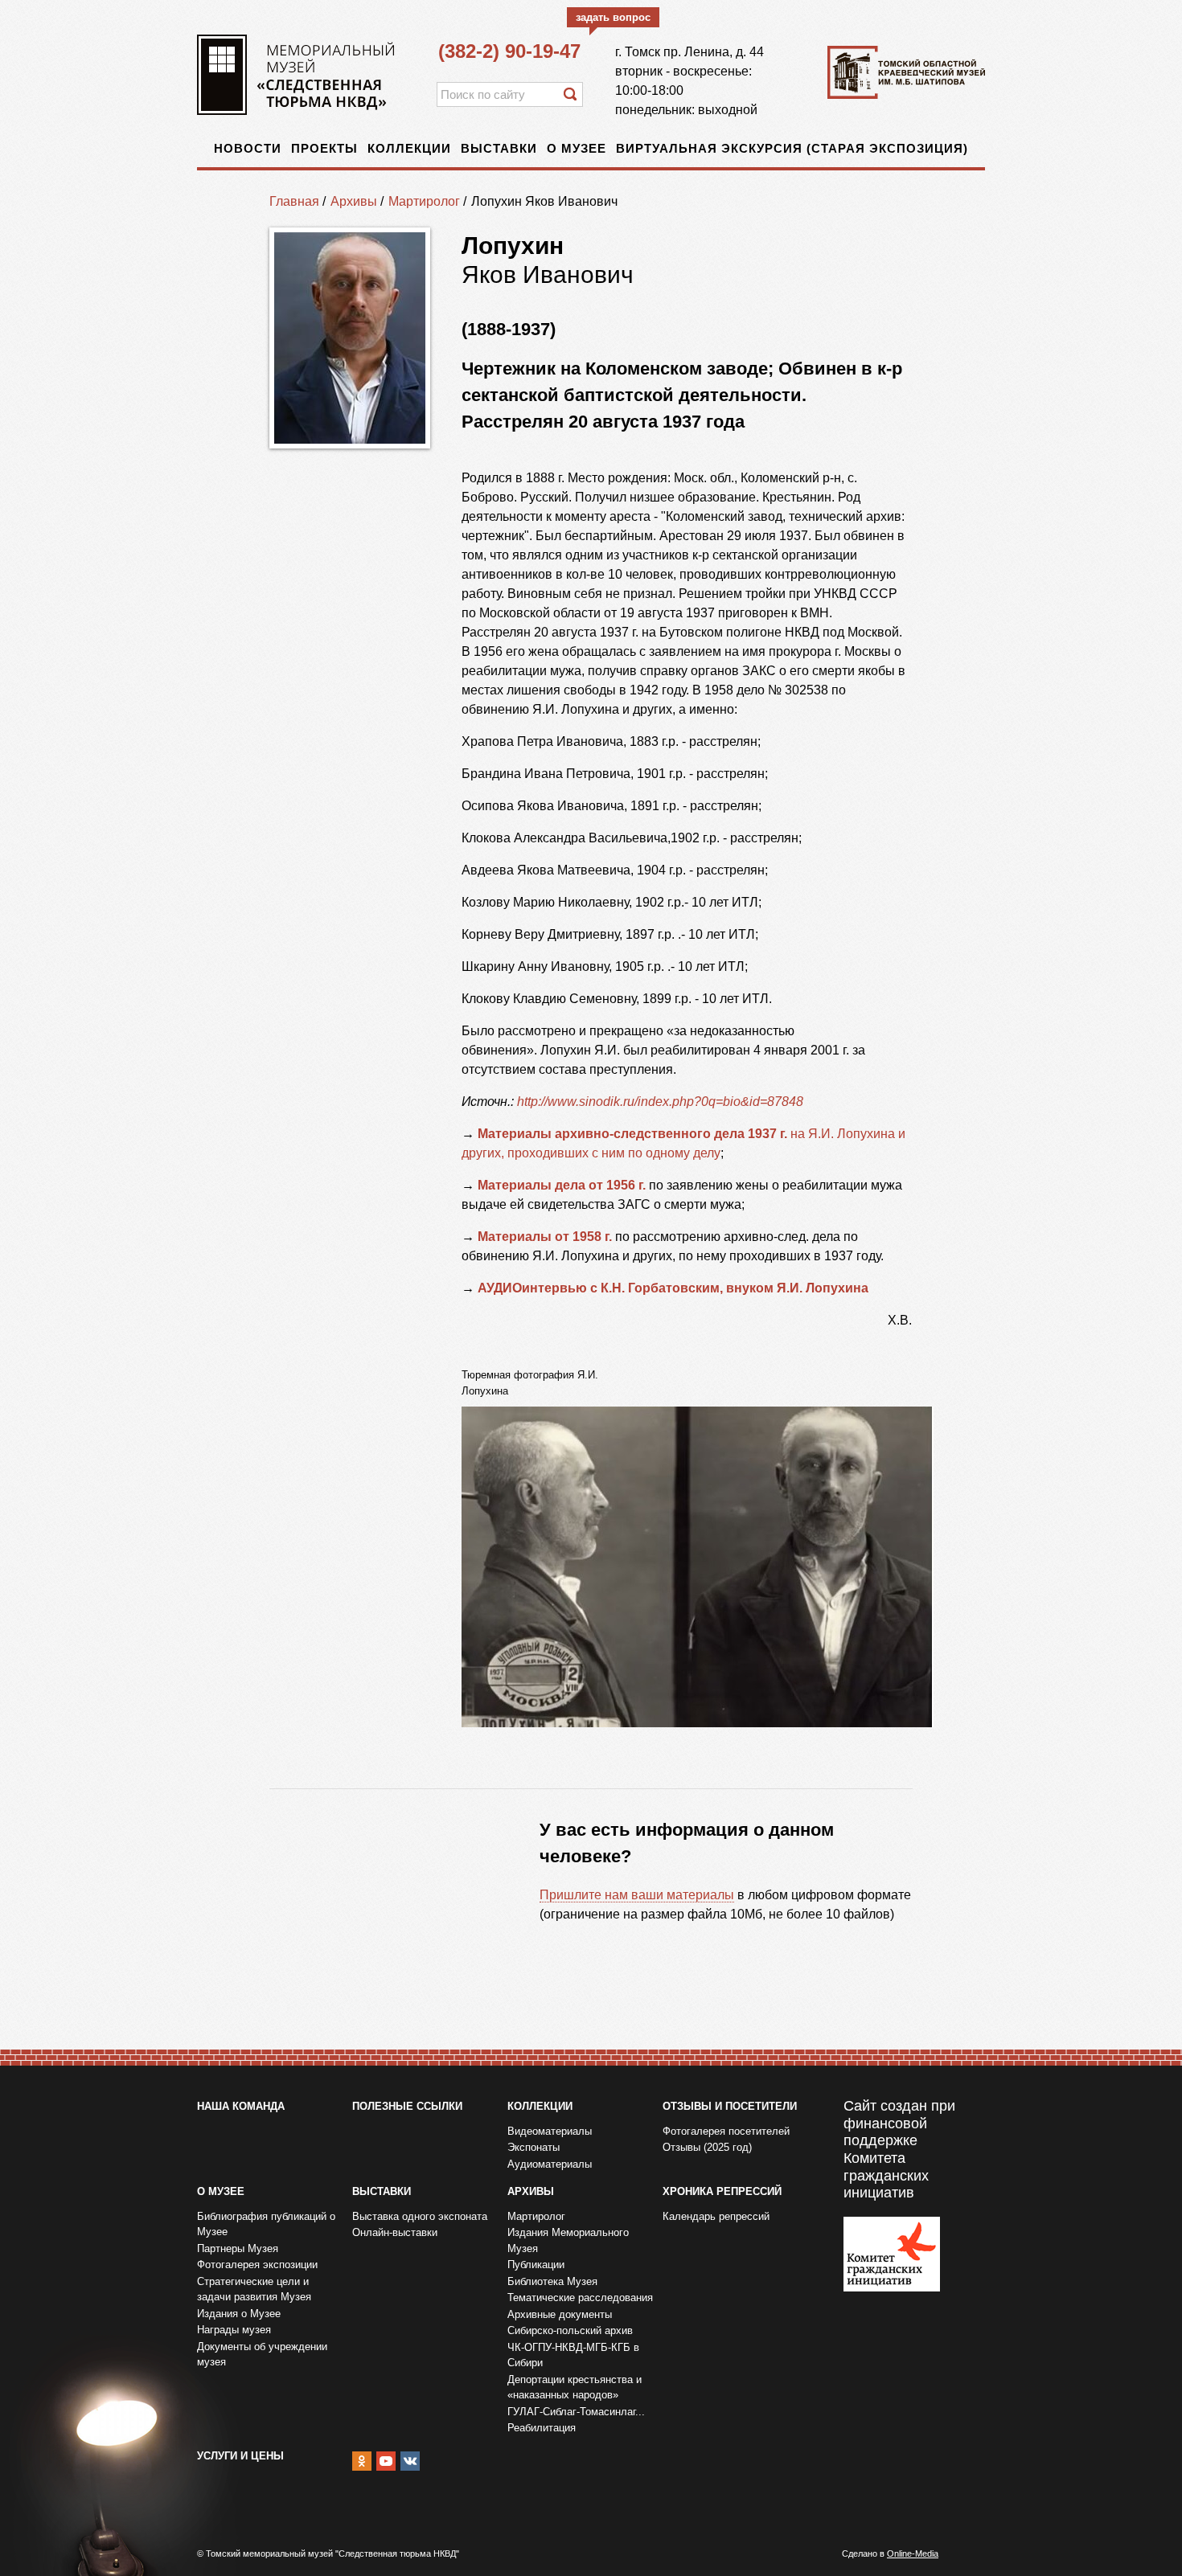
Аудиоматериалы (550, 2164)
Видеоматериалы (550, 2131)
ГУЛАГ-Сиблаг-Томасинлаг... (576, 2412)
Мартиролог (424, 201)
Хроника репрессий (722, 2191)
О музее (577, 148)
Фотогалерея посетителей (726, 2131)
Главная (294, 201)
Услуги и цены (240, 2456)
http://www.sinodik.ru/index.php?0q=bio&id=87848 (660, 1102)
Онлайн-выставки (395, 2232)
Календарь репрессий (716, 2216)
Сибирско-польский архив (570, 2330)
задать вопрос (613, 17)
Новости (248, 148)
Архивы (354, 201)
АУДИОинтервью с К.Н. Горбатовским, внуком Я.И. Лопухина (673, 1288)
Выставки (499, 148)
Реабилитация (542, 2428)
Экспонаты (534, 2147)
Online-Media (913, 2553)
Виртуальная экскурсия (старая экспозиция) (792, 148)
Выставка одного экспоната (420, 2216)
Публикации (536, 2265)
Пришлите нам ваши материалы (637, 1895)
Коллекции (409, 148)
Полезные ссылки (407, 2106)
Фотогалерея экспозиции (257, 2265)
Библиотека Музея (552, 2281)
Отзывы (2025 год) (707, 2147)
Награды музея (234, 2330)
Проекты (324, 148)
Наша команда (241, 2106)
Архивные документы (560, 2314)
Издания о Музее (239, 2314)
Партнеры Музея (238, 2248)
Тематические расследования (580, 2298)
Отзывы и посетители (730, 2106)
